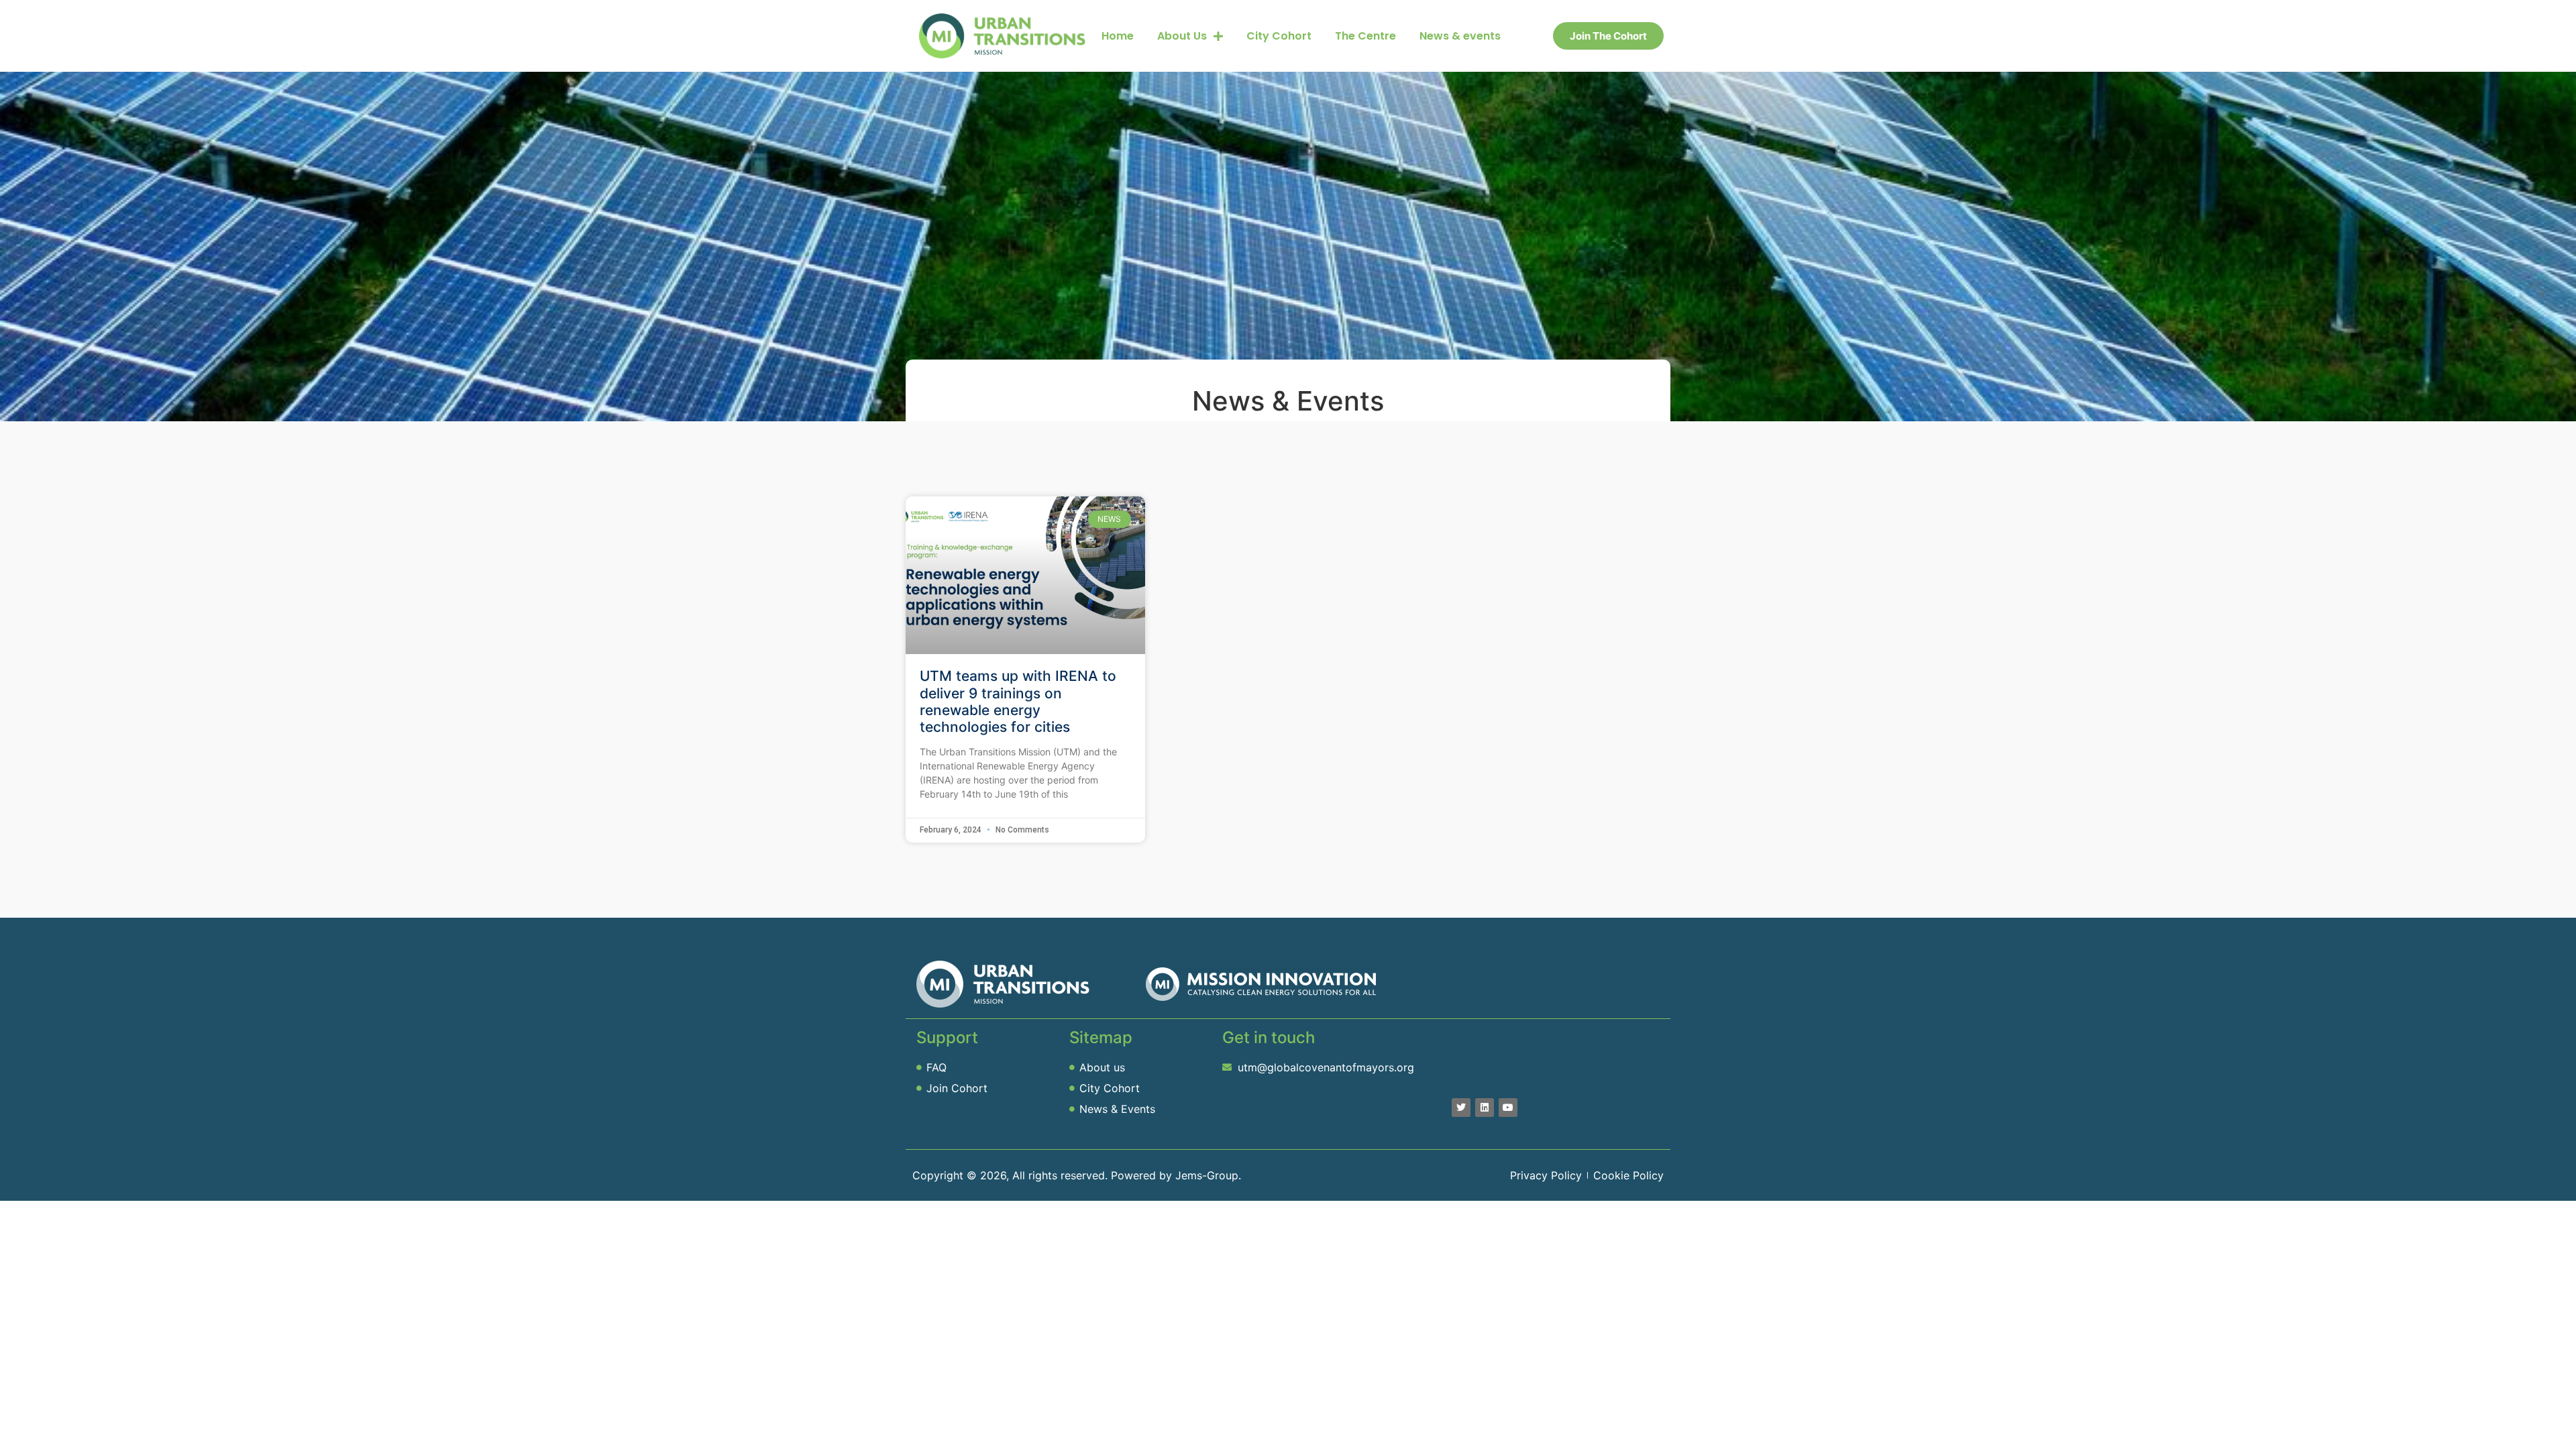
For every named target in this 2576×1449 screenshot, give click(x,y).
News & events (1460, 36)
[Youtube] (1508, 1108)
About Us (1182, 36)
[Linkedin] (1485, 1108)
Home (1118, 36)
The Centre (1365, 36)
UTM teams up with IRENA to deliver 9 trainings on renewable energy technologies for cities (1018, 701)
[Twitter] (1461, 1108)
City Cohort (1279, 36)
